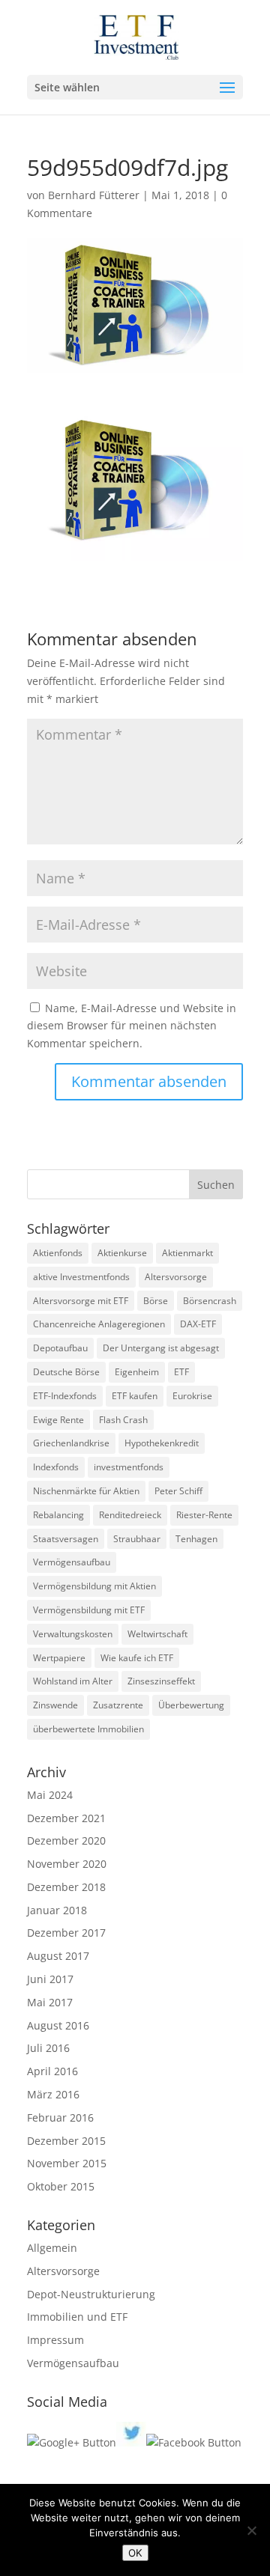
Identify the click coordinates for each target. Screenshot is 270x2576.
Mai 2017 (50, 2002)
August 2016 (58, 2025)
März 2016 (53, 2094)
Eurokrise (192, 1396)
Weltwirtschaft (157, 1634)
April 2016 (52, 2071)
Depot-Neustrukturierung (91, 2294)
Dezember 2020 (66, 1840)
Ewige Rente (58, 1420)
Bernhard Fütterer (94, 195)
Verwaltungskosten (73, 1634)
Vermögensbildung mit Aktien (94, 1586)
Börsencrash (210, 1301)
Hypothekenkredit (162, 1443)
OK (135, 2553)
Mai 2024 (50, 1795)
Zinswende (55, 1705)
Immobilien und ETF (77, 2317)
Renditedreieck (130, 1515)
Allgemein (52, 2248)
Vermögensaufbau (72, 1562)
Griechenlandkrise (71, 1443)
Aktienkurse (122, 1253)
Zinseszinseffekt (161, 1681)
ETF (181, 1372)
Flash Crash (123, 1420)
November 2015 (67, 2163)
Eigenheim (137, 1372)
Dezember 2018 (66, 1887)
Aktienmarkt (187, 1253)
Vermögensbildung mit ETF (89, 1610)
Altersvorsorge (176, 1277)
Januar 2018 (57, 1910)
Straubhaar (137, 1539)
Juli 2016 (48, 2048)
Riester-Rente (204, 1515)
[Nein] (251, 2530)
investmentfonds (129, 1467)
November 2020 (67, 1864)
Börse (156, 1301)
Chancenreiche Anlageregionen (99, 1324)
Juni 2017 (50, 1979)
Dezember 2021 (66, 1818)
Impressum (55, 2340)
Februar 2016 (60, 2117)
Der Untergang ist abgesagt (161, 1348)
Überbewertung (191, 1705)
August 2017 (58, 1956)
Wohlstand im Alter (73, 1681)
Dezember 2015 (66, 2141)
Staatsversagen (66, 1539)
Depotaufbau (60, 1348)
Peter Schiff (178, 1491)
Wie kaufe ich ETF (137, 1658)
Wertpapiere (59, 1658)
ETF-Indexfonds (65, 1396)
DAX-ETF (198, 1324)
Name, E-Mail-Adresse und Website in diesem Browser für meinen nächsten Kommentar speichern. (132, 1026)
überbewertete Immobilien (88, 1729)
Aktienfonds (58, 1253)
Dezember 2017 (66, 1933)
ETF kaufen (135, 1396)
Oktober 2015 (61, 2186)
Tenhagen (196, 1539)
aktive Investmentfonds (81, 1277)
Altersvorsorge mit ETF (81, 1301)
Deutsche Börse (66, 1372)
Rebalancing (58, 1515)
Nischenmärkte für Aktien (86, 1491)
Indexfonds (56, 1467)
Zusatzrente (118, 1705)
